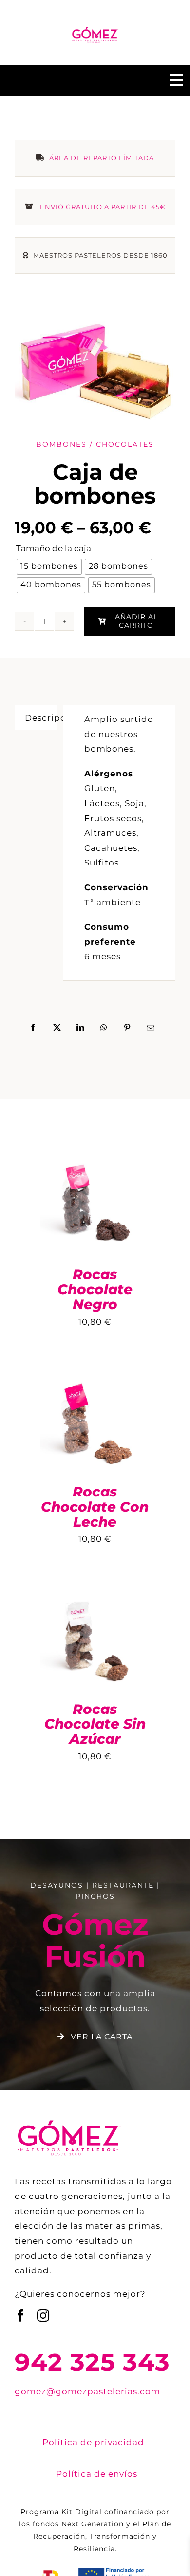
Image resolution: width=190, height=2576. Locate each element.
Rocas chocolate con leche (95, 1507)
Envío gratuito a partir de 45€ (103, 207)
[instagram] (43, 2315)
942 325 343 (92, 2362)
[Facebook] (33, 1028)
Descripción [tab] (41, 718)
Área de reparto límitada (102, 158)
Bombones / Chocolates (95, 444)
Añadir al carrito (136, 621)
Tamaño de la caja (54, 548)
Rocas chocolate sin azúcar (95, 1724)
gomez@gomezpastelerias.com (87, 2391)
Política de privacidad (93, 2442)
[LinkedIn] (81, 1028)
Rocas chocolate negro (95, 1289)
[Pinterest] (127, 1028)
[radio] (49, 567)
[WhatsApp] (104, 1028)
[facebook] (21, 2315)
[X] (57, 1028)
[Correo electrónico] (151, 1028)
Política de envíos (97, 2474)
